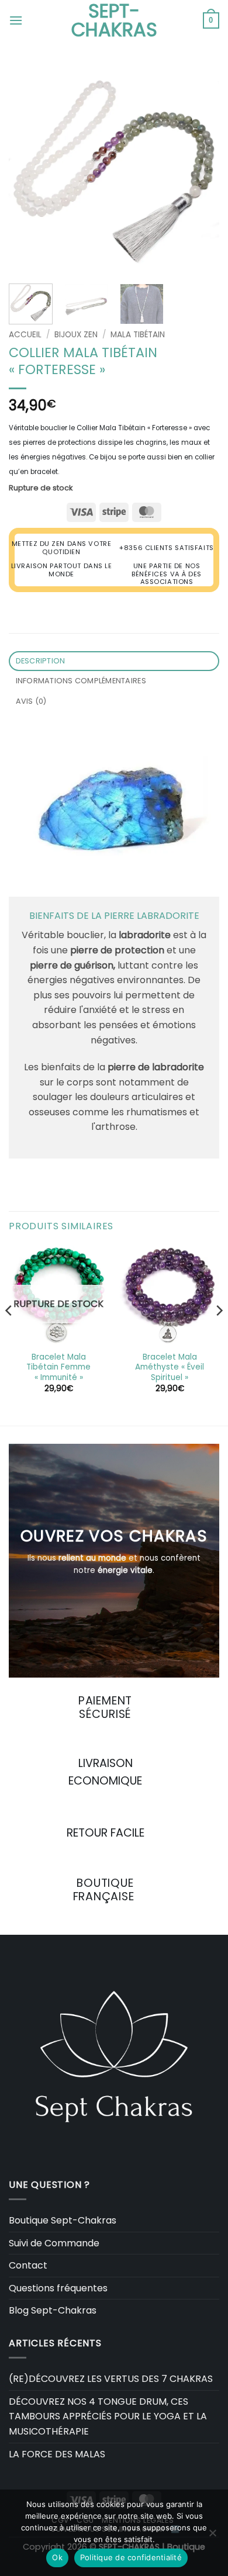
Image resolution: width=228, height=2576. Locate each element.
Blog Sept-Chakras (53, 2310)
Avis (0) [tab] (31, 701)
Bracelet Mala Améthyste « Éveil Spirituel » (170, 1367)
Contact (28, 2265)
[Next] (201, 170)
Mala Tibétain (138, 335)
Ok (57, 2557)
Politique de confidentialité (131, 2557)
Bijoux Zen (76, 335)
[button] (16, 20)
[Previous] (27, 170)
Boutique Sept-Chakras (63, 2220)
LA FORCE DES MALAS (57, 2454)
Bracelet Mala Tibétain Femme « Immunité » (58, 1367)
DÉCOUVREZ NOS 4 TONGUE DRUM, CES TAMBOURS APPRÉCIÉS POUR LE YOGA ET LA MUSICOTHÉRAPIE (108, 2416)
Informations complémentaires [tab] (81, 681)
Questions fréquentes (58, 2288)
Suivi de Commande (54, 2243)
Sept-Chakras (114, 20)
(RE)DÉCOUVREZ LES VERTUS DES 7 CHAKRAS (111, 2379)
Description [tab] (41, 661)
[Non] (212, 2536)
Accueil (25, 335)
